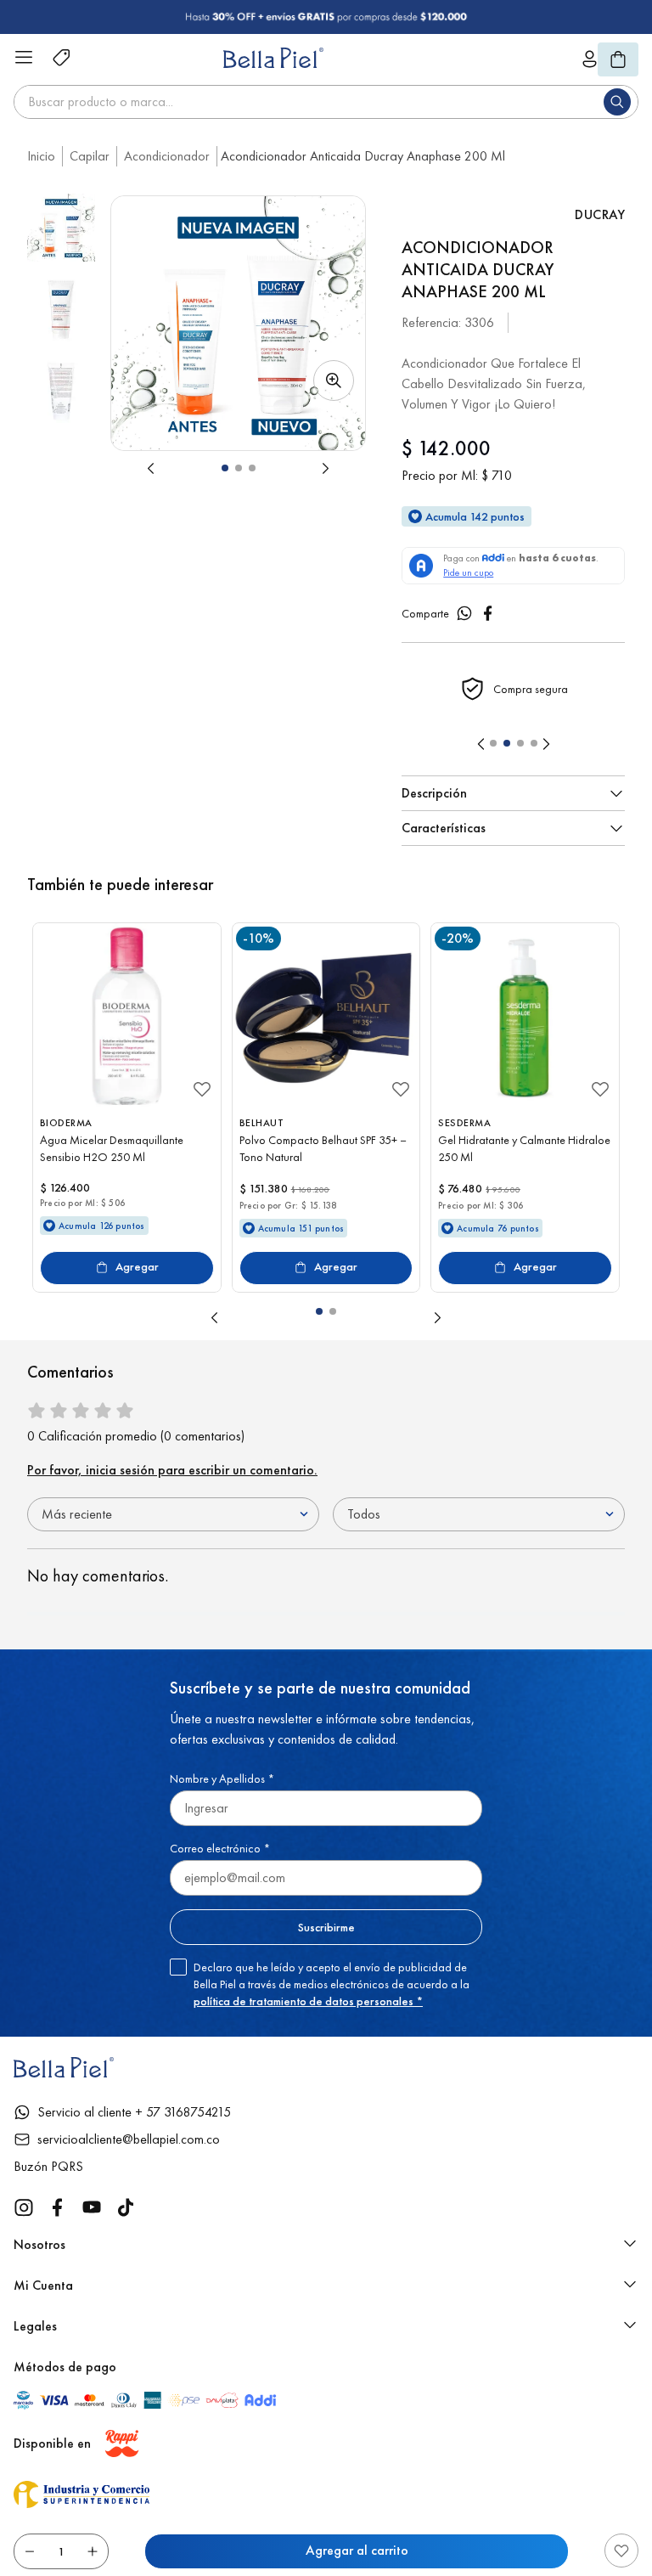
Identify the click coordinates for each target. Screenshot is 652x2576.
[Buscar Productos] (621, 102)
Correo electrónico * (220, 1848)
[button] (238, 323)
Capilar (90, 156)
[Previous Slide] (481, 744)
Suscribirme (326, 1927)
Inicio (41, 156)
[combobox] (326, 102)
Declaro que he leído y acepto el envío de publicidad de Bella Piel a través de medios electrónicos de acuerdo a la (332, 1984)
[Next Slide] (546, 744)
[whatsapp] (464, 613)
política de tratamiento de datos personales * (308, 2001)
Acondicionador (167, 156)
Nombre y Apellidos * (222, 1778)
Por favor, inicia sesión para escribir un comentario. (172, 1470)
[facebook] (488, 613)
